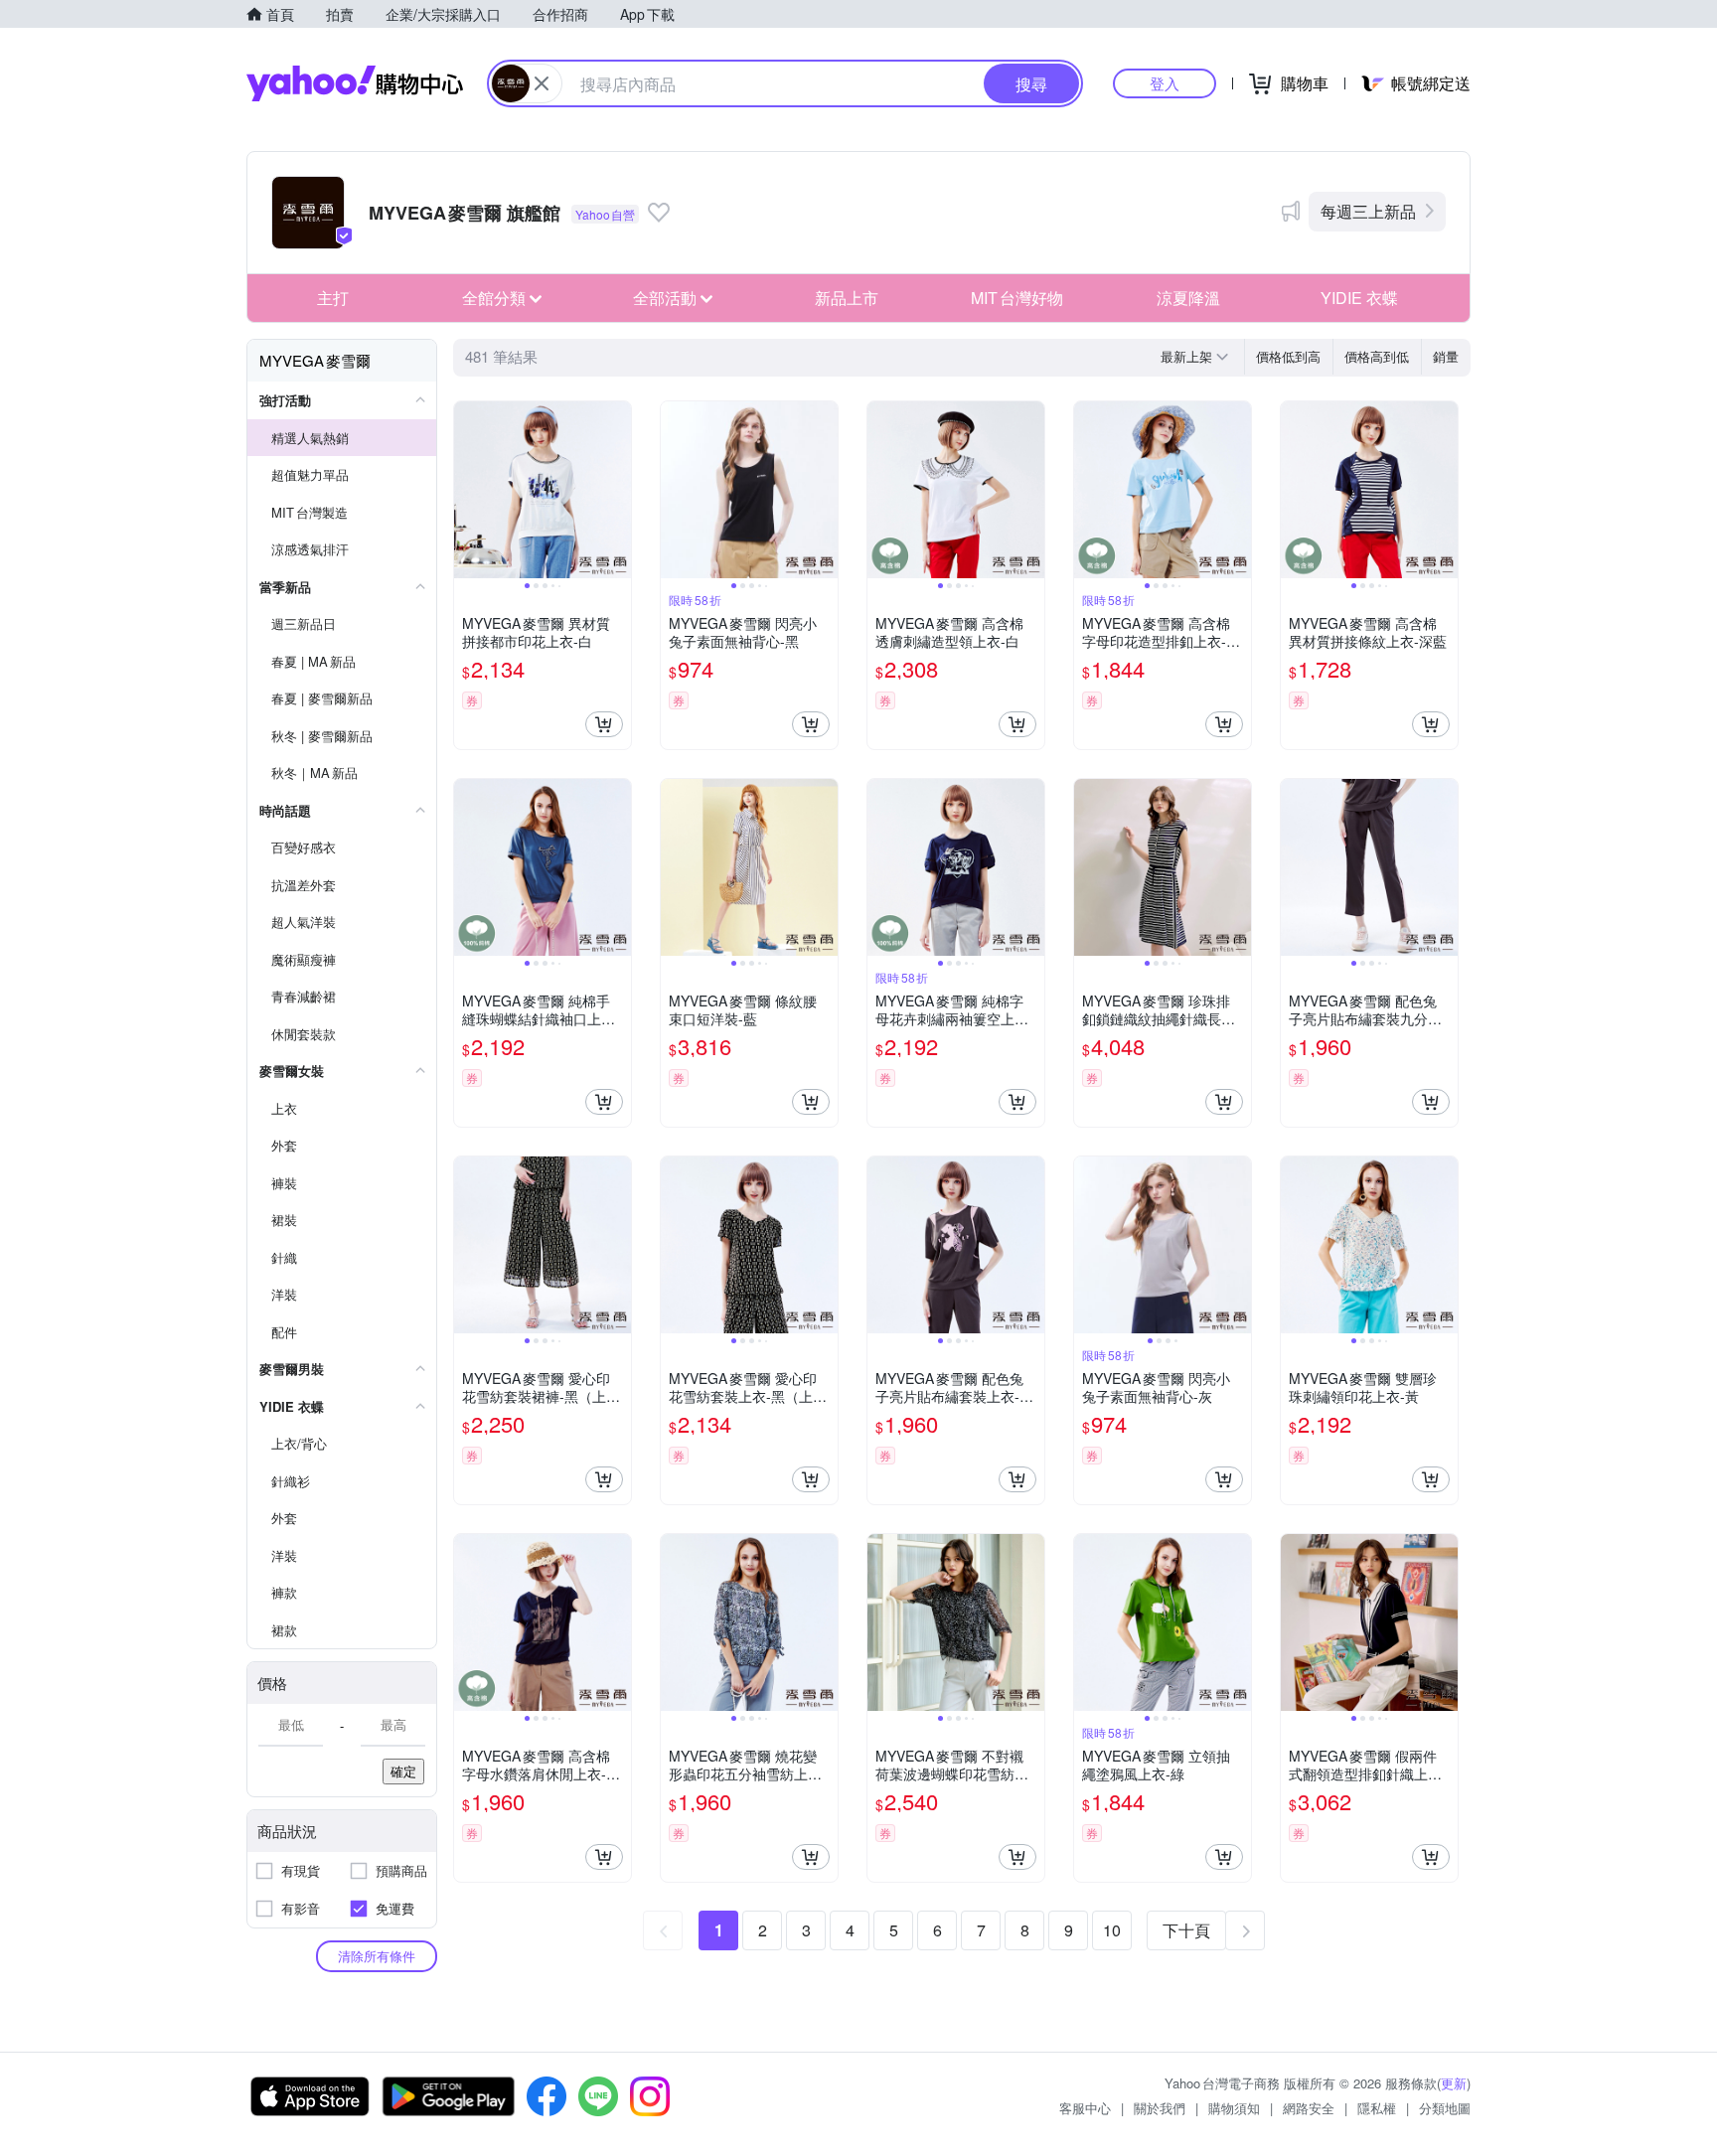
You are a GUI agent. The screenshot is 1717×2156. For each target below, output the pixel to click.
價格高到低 (1377, 356)
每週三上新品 (1368, 211)
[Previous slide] (467, 490)
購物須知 (1234, 2108)
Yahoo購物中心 (355, 83)
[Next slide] (618, 490)
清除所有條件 (377, 1956)
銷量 (1446, 356)
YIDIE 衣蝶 (1359, 298)
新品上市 (847, 298)
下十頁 (1186, 1930)
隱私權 (1377, 2108)
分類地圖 (1445, 2108)
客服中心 (1085, 2108)
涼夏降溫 (1188, 298)
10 (1112, 1930)
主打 (333, 298)
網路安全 (1309, 2108)
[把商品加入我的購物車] (604, 724)
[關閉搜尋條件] (542, 83)
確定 (403, 1771)
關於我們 (1160, 2108)
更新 (1454, 2083)
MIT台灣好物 (1017, 298)
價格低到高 (1288, 356)
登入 (1165, 83)
